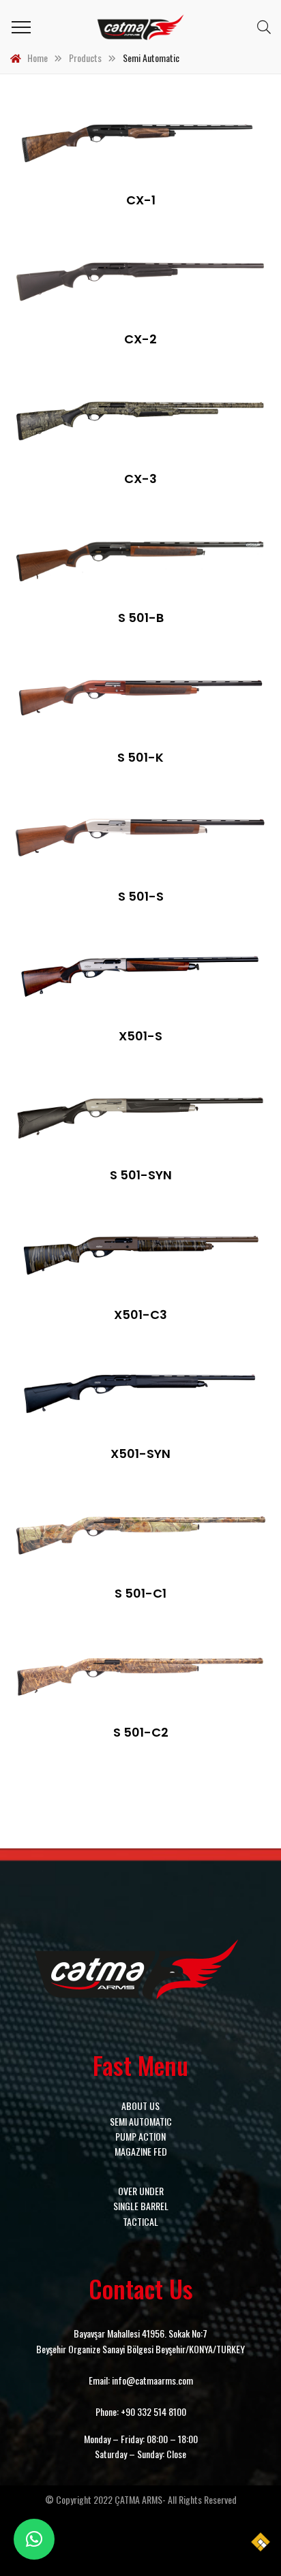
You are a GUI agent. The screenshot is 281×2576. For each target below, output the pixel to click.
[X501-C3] (140, 1256)
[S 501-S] (140, 838)
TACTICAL (140, 2221)
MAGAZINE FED (141, 2151)
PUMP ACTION (140, 2136)
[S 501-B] (140, 559)
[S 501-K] (140, 698)
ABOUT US (140, 2106)
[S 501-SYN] (140, 1117)
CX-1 (141, 200)
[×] (34, 2539)
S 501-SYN (141, 1175)
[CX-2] (140, 281)
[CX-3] (140, 420)
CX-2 (140, 339)
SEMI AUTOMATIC (141, 2121)
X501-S (140, 1036)
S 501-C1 (140, 1593)
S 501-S (141, 896)
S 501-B (141, 618)
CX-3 (140, 479)
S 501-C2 (141, 1732)
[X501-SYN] (140, 1395)
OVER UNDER (141, 2191)
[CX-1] (140, 141)
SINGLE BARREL (141, 2206)
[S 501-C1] (140, 1534)
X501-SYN (140, 1454)
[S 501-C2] (140, 1674)
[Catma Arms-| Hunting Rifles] (140, 27)
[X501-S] (140, 977)
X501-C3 (140, 1315)
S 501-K (140, 757)
